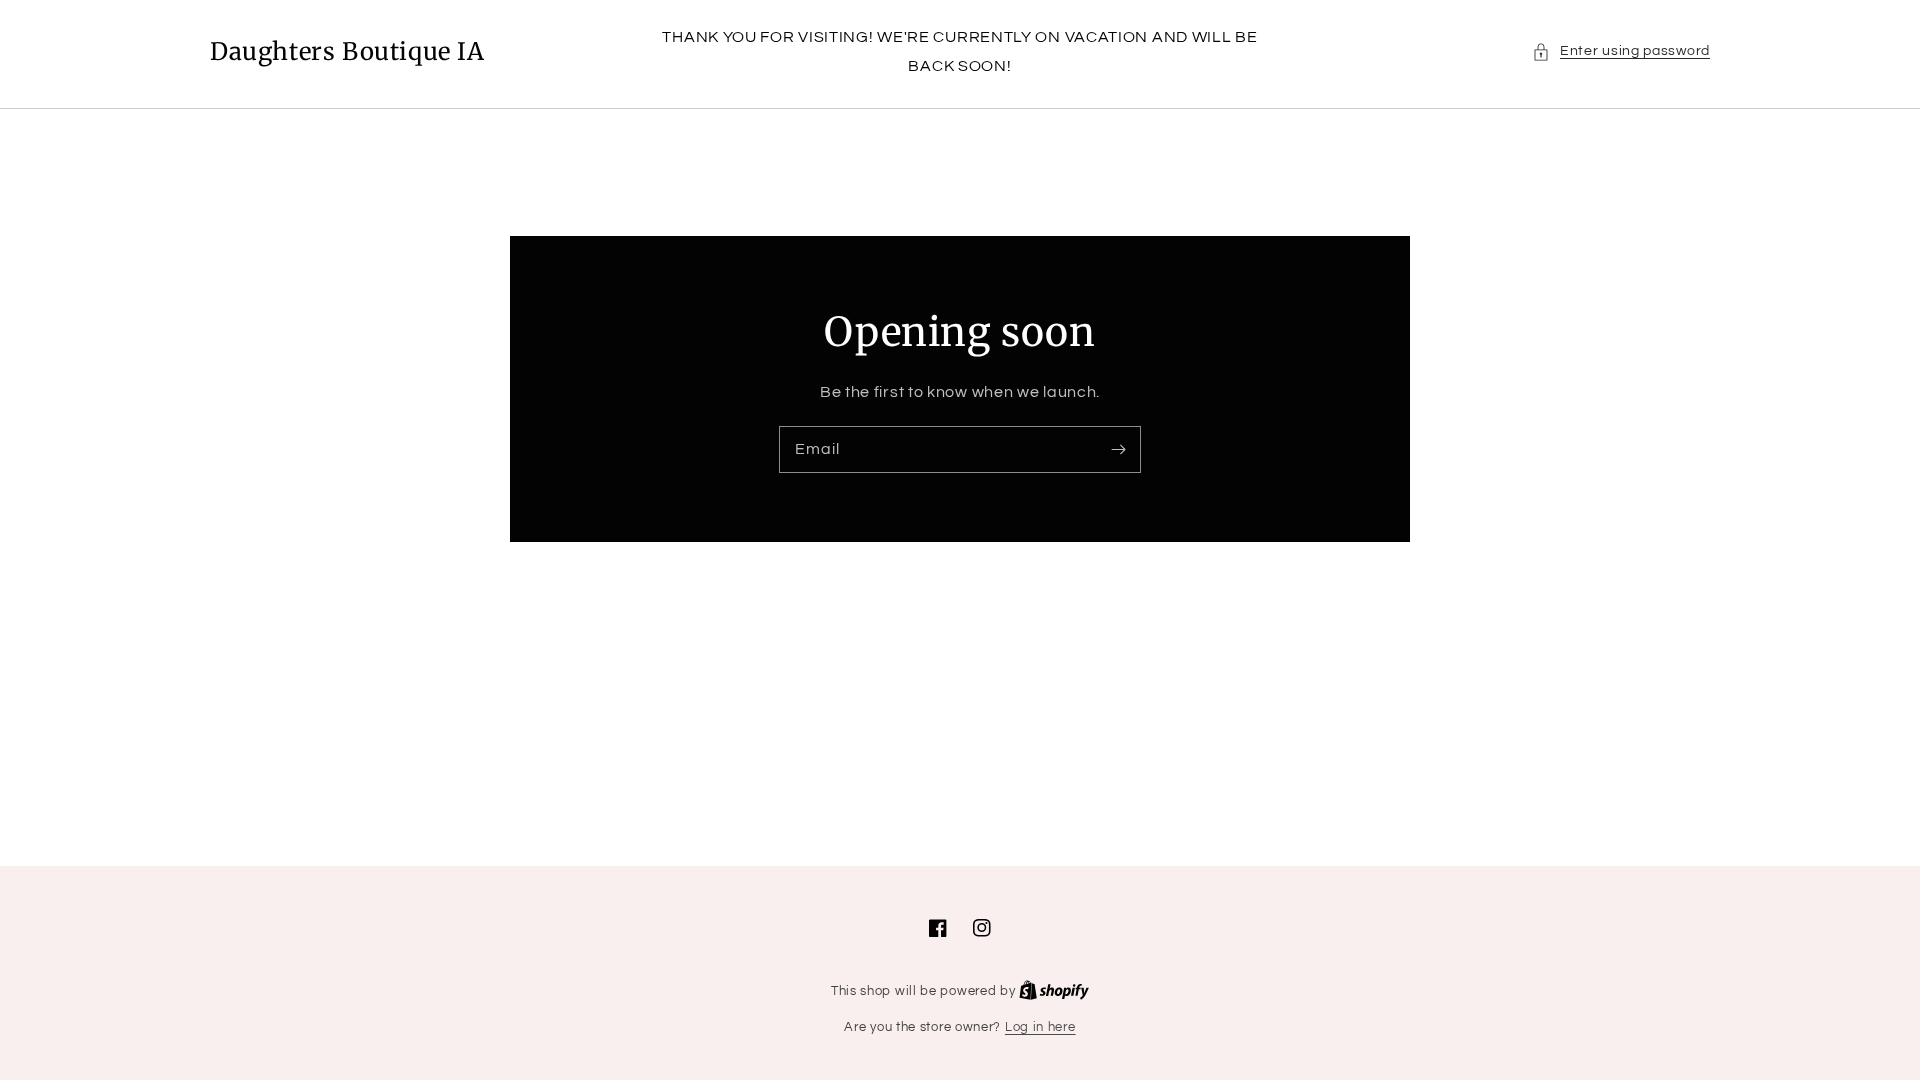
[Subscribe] (1118, 449)
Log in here (1040, 1027)
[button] (1621, 51)
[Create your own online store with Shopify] (1054, 991)
